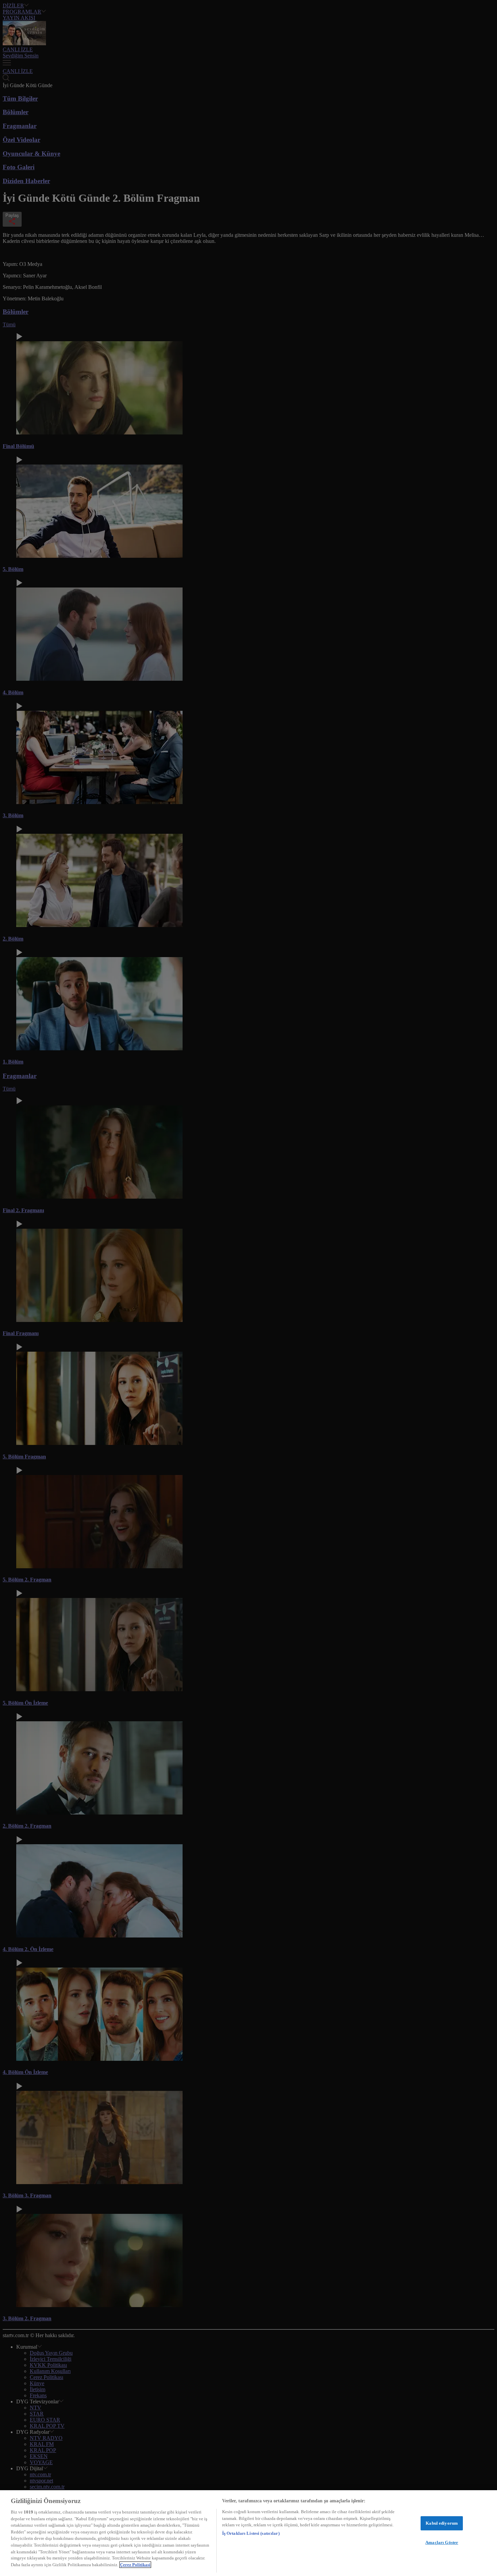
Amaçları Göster (442, 2542)
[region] (249, 2533)
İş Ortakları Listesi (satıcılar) (251, 2533)
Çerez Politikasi (135, 2565)
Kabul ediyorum (442, 2523)
